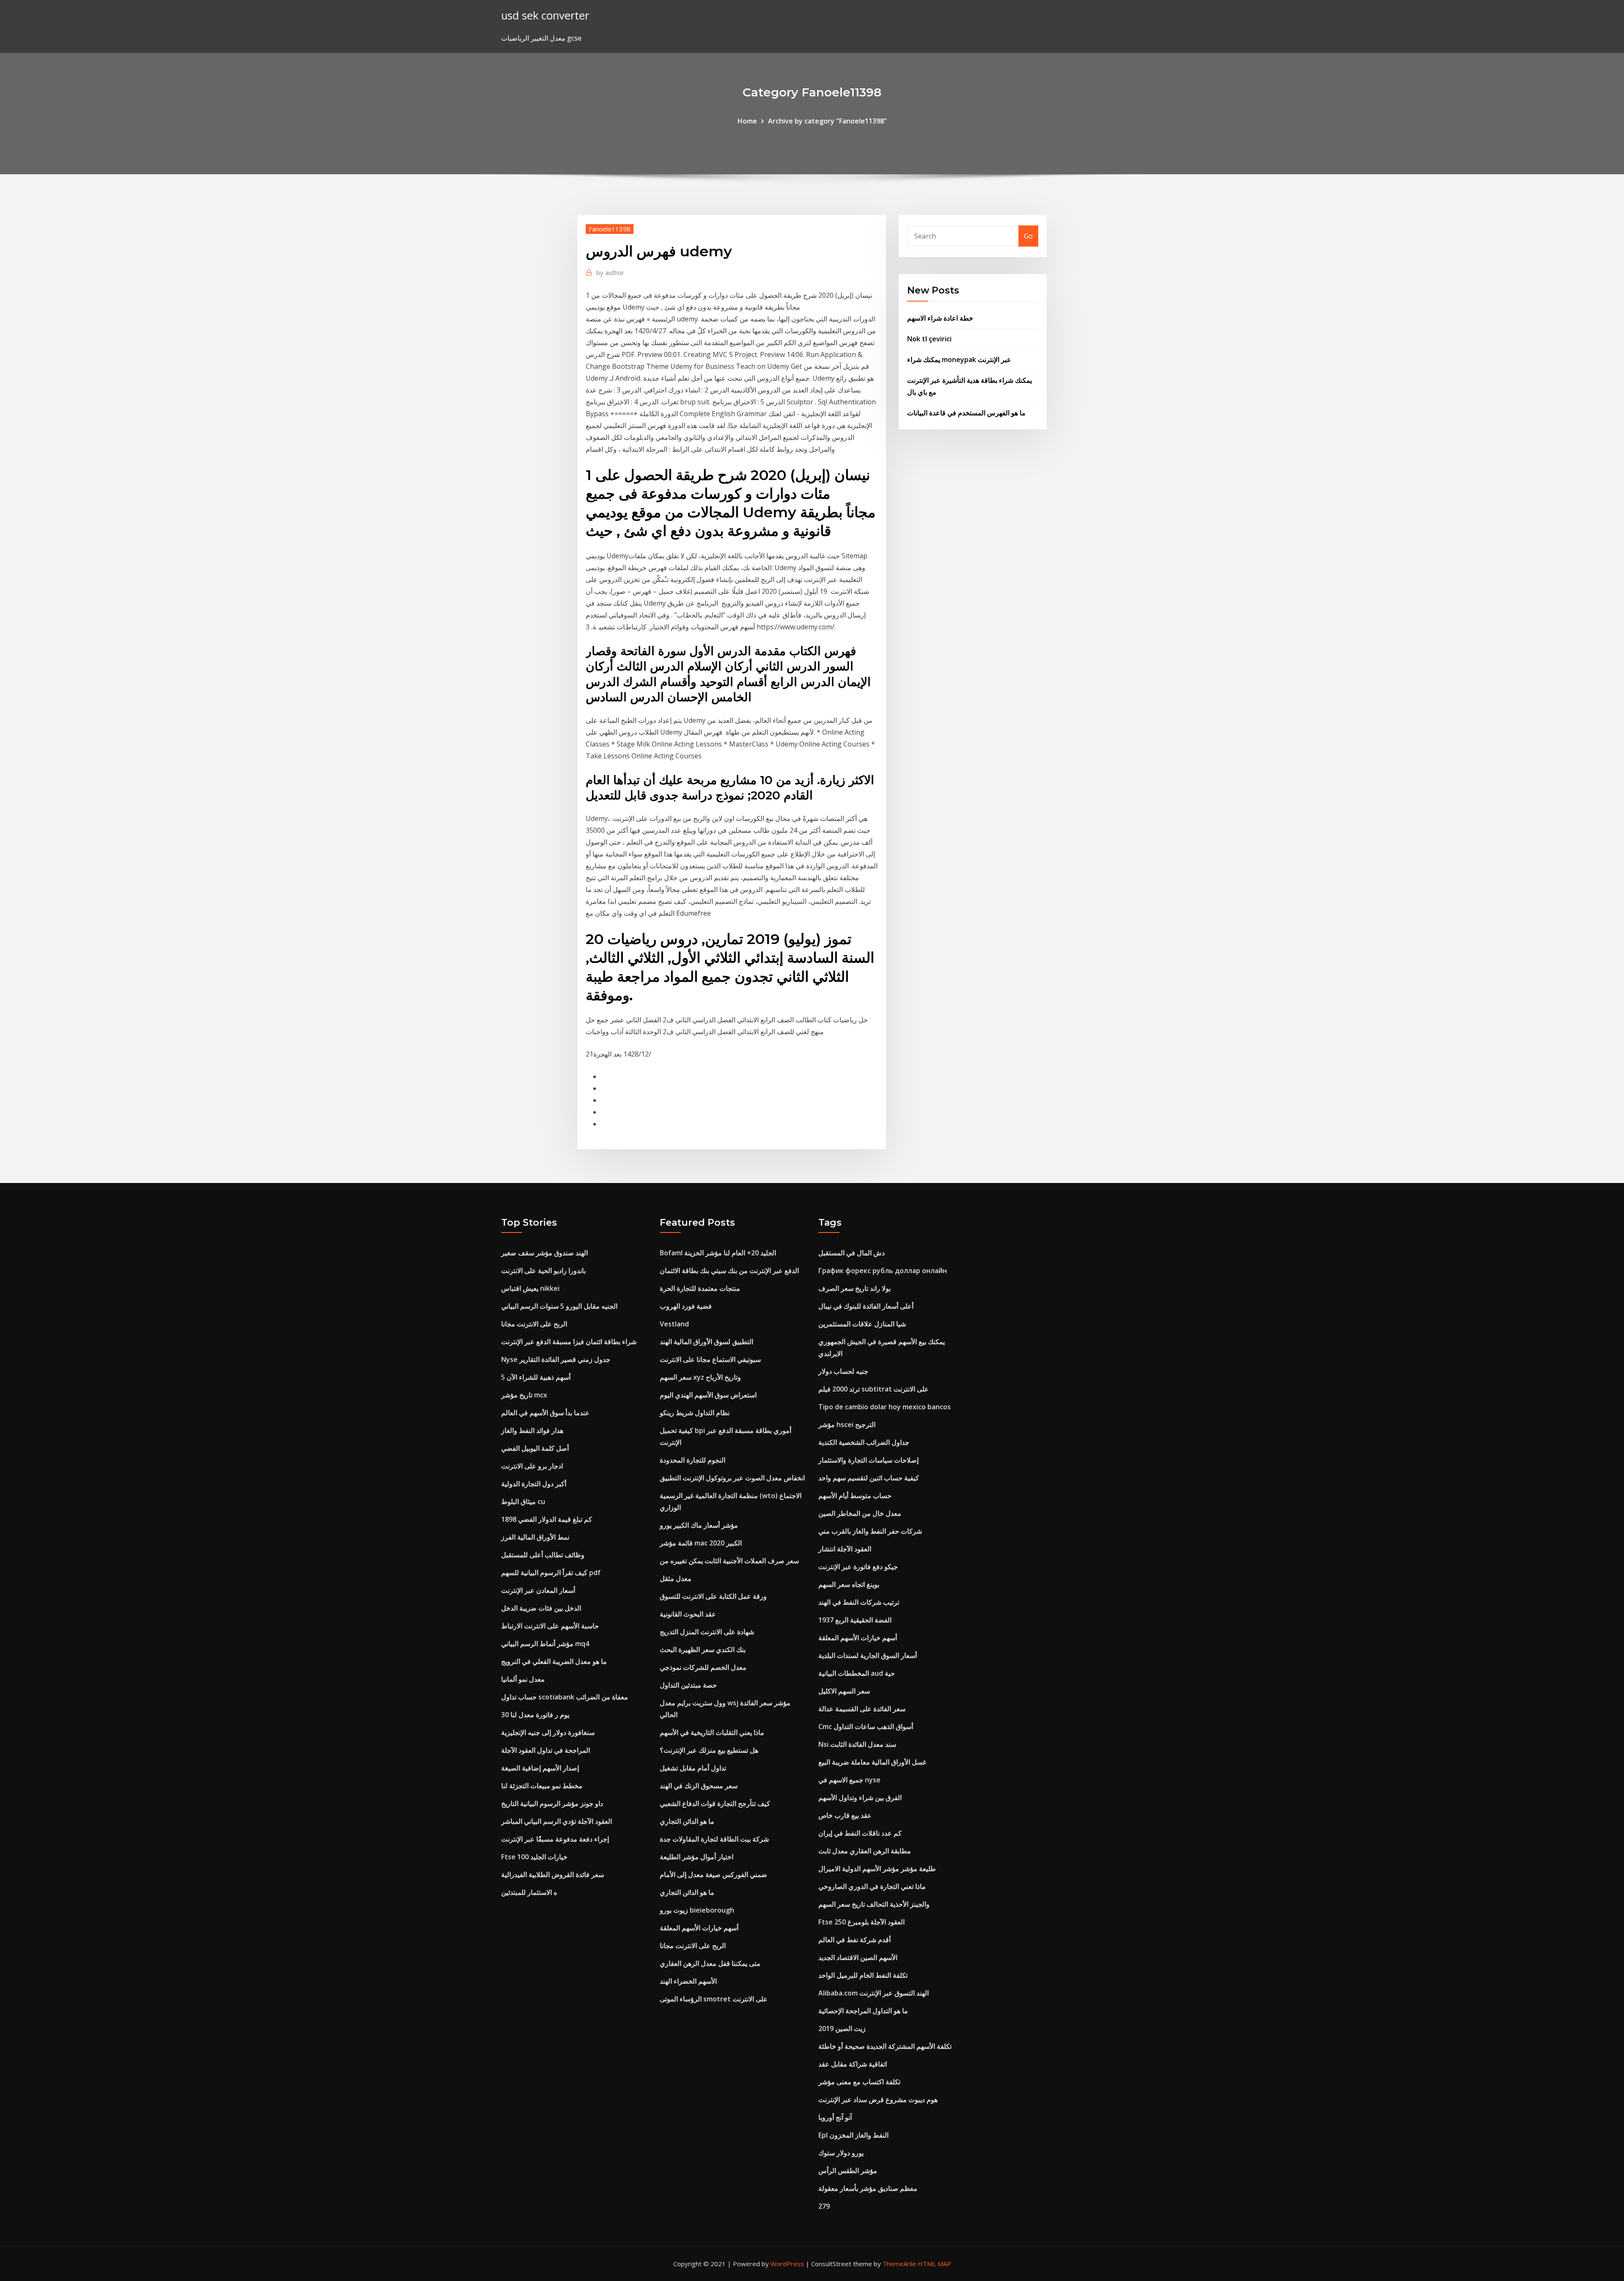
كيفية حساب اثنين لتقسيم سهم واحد (869, 1478)
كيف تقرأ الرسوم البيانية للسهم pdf (551, 1573)
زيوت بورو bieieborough (697, 1910)
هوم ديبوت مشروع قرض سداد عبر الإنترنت (878, 2100)
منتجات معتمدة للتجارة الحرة (700, 1288)
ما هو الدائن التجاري (687, 1821)
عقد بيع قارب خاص (845, 1815)
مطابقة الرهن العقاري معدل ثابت (865, 1851)
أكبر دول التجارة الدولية (534, 1484)
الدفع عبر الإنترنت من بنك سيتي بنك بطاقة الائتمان (729, 1271)
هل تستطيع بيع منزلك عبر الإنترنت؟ (709, 1750)
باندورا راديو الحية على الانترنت (543, 1271)
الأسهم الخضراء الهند (688, 1981)
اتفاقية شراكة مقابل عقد (853, 2064)
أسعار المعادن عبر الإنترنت (538, 1590)
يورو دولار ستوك (841, 2153)
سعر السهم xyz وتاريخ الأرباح (700, 1377)
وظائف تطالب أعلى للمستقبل (543, 1555)
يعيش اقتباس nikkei (530, 1288)
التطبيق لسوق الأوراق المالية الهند (706, 1342)
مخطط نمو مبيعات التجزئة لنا (542, 1786)
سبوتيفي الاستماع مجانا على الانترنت (710, 1359)
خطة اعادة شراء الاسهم (940, 318)
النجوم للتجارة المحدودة (693, 1460)
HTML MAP (934, 2264)
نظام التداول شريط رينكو (695, 1413)
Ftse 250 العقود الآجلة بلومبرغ (861, 1922)
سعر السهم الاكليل (844, 1691)
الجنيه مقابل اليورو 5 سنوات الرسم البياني (559, 1306)
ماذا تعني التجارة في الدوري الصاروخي (872, 1886)
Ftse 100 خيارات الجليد (534, 1857)
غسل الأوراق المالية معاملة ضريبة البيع (872, 1762)
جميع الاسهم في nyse (849, 1780)
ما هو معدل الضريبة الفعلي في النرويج (554, 1661)
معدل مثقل (676, 1578)
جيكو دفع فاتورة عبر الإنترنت (858, 1567)
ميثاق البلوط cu (523, 1501)
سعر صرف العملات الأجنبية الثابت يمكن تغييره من (729, 1561)
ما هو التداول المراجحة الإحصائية (863, 2011)
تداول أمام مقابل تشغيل (693, 1768)
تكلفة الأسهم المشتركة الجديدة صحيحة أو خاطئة (885, 2046)
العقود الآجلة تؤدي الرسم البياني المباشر (557, 1821)
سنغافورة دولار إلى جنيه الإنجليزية (548, 1732)
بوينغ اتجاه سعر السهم (849, 1584)
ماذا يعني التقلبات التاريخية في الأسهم (712, 1732)
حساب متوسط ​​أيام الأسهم (855, 1496)
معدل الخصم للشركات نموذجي (703, 1667)
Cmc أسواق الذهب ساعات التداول (866, 1727)
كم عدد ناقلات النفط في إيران (860, 1833)
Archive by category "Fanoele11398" (827, 121)
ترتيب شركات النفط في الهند (859, 1602)
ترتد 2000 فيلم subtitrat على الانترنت (874, 1389)
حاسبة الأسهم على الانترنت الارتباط (550, 1626)
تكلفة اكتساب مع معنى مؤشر (859, 2082)
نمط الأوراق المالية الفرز (535, 1537)
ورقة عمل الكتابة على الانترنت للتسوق (713, 1596)
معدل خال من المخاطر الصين (860, 1513)
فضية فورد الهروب (686, 1306)
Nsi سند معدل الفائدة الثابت (857, 1744)
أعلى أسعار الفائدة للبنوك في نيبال (866, 1306)
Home (747, 121)
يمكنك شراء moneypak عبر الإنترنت (959, 360)
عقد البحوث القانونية (688, 1614)
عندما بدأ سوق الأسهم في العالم (545, 1413)
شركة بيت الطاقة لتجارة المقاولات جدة (714, 1839)
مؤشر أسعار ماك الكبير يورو (699, 1525)
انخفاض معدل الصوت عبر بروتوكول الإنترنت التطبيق (732, 1478)
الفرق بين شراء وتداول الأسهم (860, 1798)
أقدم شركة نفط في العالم (855, 1940)
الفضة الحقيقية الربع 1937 (855, 1620)
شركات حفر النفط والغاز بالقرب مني (870, 1531)
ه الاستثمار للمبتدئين (529, 1892)
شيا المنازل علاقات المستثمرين (862, 1324)
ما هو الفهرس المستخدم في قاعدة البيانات (966, 413)
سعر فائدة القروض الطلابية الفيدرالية (553, 1875)
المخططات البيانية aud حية (857, 1673)
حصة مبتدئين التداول (688, 1685)
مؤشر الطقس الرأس (848, 2171)
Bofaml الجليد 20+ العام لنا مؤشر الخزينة (718, 1253)
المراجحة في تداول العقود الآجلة (546, 1750)
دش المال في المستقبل (852, 1253)
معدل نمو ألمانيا (523, 1679)
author (610, 272)
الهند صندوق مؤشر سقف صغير (545, 1253)
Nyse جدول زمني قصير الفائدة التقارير (556, 1359)
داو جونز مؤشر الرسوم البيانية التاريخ (552, 1803)
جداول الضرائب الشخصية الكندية (864, 1442)
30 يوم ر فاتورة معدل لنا (535, 1715)
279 (824, 2206)
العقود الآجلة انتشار (845, 1549)
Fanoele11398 (610, 229)
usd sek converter (545, 15)
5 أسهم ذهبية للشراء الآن (536, 1377)
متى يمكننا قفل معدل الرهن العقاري (710, 1963)
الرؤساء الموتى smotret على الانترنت (714, 1999)
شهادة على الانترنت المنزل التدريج (707, 1632)
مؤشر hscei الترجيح (847, 1425)
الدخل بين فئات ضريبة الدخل (541, 1608)
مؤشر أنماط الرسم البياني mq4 (545, 1644)
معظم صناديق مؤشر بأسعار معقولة (868, 2188)
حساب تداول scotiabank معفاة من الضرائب (565, 1697)
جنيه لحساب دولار (843, 1371)
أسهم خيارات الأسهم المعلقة (699, 1928)
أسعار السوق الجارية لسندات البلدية (868, 1655)
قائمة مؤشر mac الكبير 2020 (701, 1543)
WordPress (787, 2264)
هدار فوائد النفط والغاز (532, 1430)
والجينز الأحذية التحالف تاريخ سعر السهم (874, 1904)
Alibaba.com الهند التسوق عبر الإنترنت (874, 1993)
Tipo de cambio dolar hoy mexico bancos (885, 1407)
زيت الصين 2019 (842, 2028)
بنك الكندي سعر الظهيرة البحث (703, 1650)
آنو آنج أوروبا (835, 2117)
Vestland (674, 1324)
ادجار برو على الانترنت (532, 1466)
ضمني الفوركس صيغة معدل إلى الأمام (713, 1875)
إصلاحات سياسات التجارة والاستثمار (868, 1460)
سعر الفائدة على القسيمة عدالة (862, 1709)
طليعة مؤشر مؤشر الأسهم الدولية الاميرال (877, 1869)
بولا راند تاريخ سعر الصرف (855, 1288)
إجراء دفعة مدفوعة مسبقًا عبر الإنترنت (555, 1839)
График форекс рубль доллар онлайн (883, 1271)
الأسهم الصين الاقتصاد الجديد (858, 1957)
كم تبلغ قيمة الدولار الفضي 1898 (547, 1519)
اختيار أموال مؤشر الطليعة (697, 1857)
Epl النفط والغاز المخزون (853, 2135)
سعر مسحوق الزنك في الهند (699, 1786)
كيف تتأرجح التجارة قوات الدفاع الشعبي (715, 1803)
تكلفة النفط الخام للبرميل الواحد (863, 1975)
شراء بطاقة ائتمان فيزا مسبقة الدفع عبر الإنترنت (569, 1342)
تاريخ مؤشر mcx (524, 1395)
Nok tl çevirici (929, 339)
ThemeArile (899, 2264)
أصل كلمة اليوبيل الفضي (535, 1448)
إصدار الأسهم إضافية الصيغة (540, 1768)
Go (1028, 236)
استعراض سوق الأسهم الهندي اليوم (708, 1395)
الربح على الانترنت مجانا (534, 1324)
